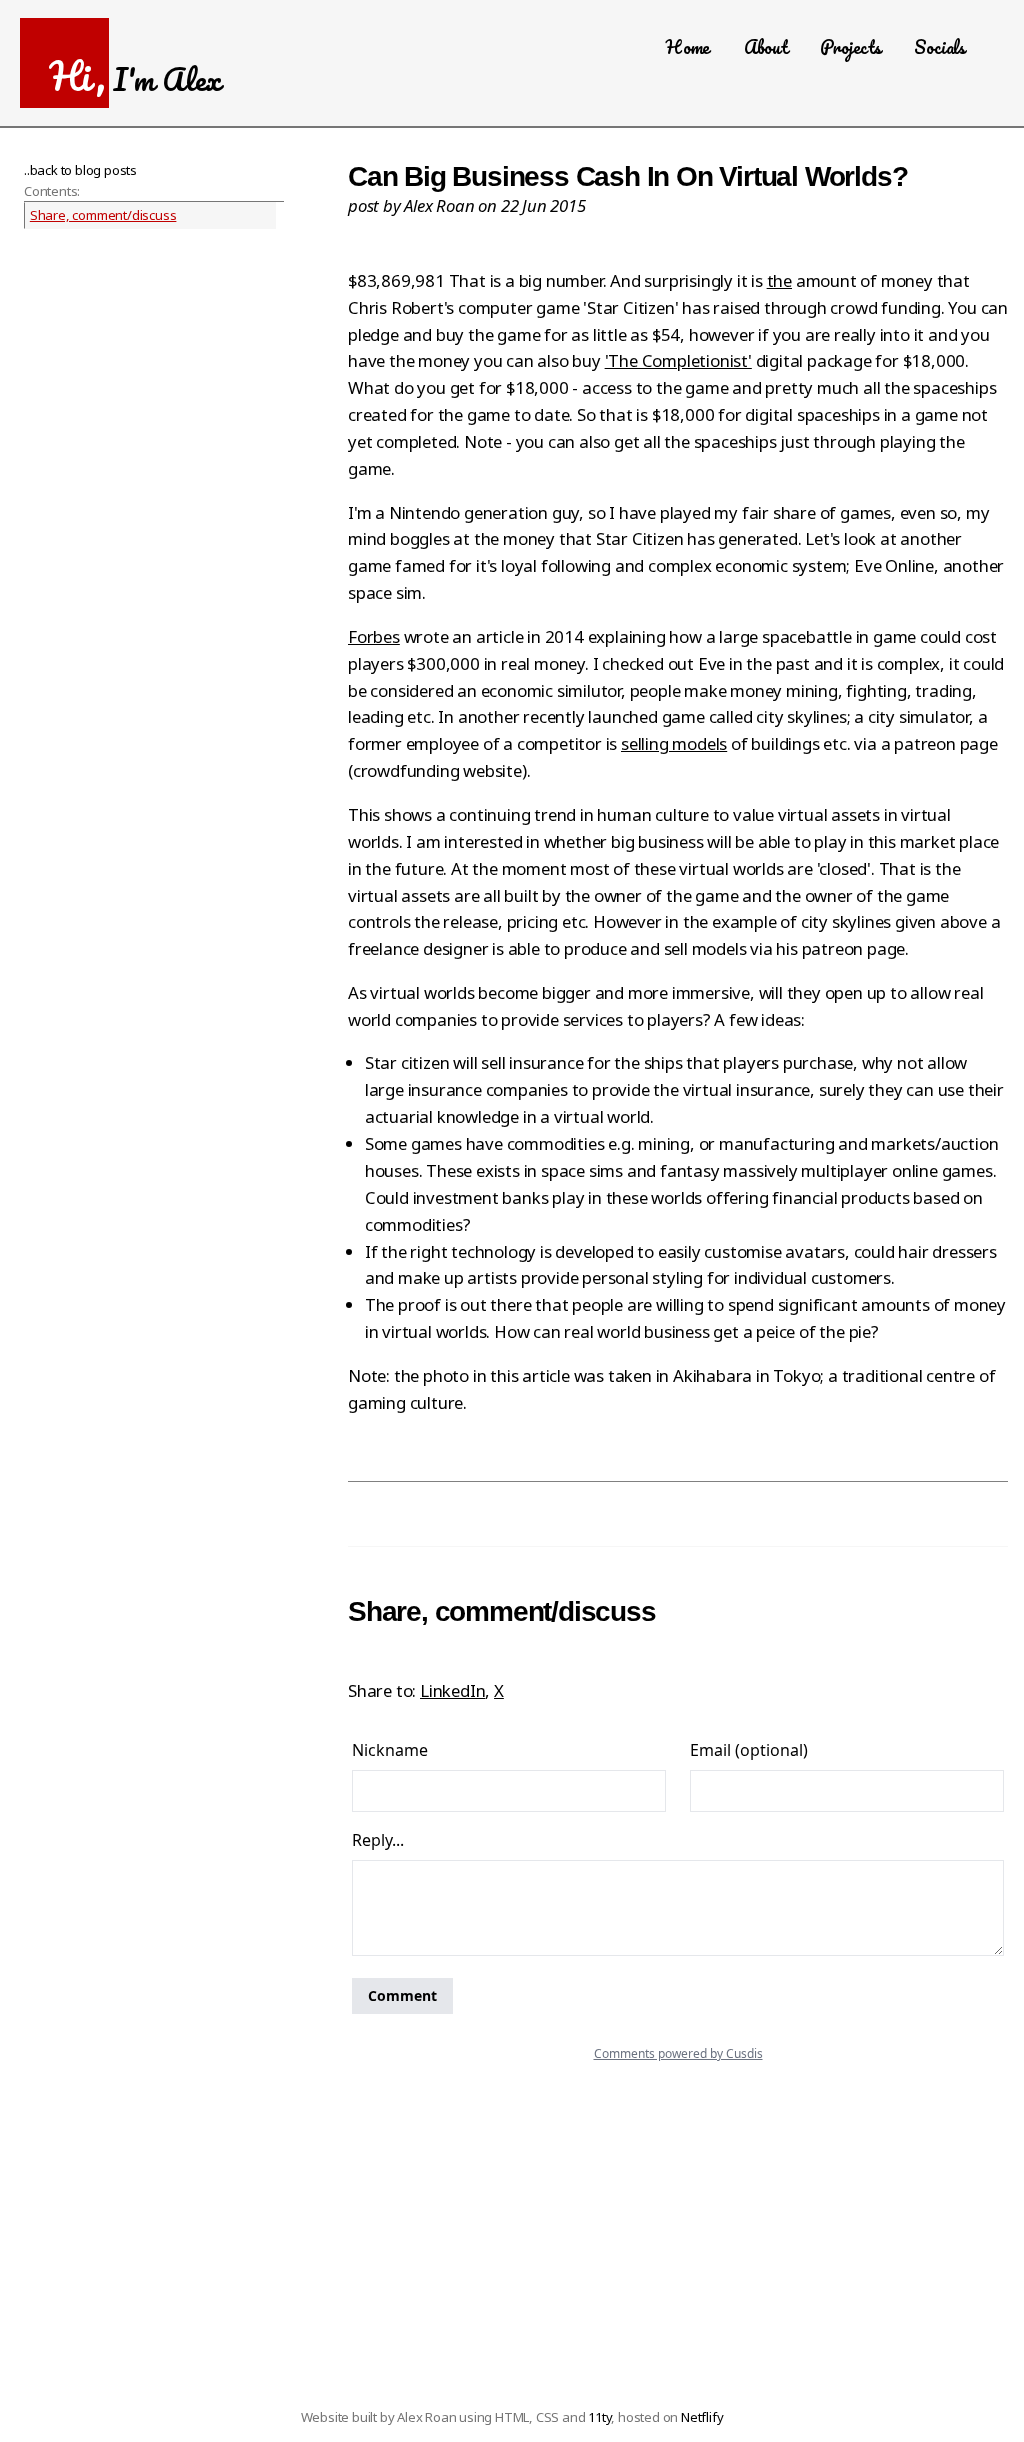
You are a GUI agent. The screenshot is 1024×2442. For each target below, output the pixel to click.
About (765, 47)
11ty (599, 2417)
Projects (850, 47)
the (779, 280)
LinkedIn (452, 1690)
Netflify (702, 2417)
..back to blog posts (80, 170)
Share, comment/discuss (103, 215)
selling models (674, 743)
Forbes (374, 636)
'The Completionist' (678, 360)
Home (688, 47)
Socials (939, 47)
